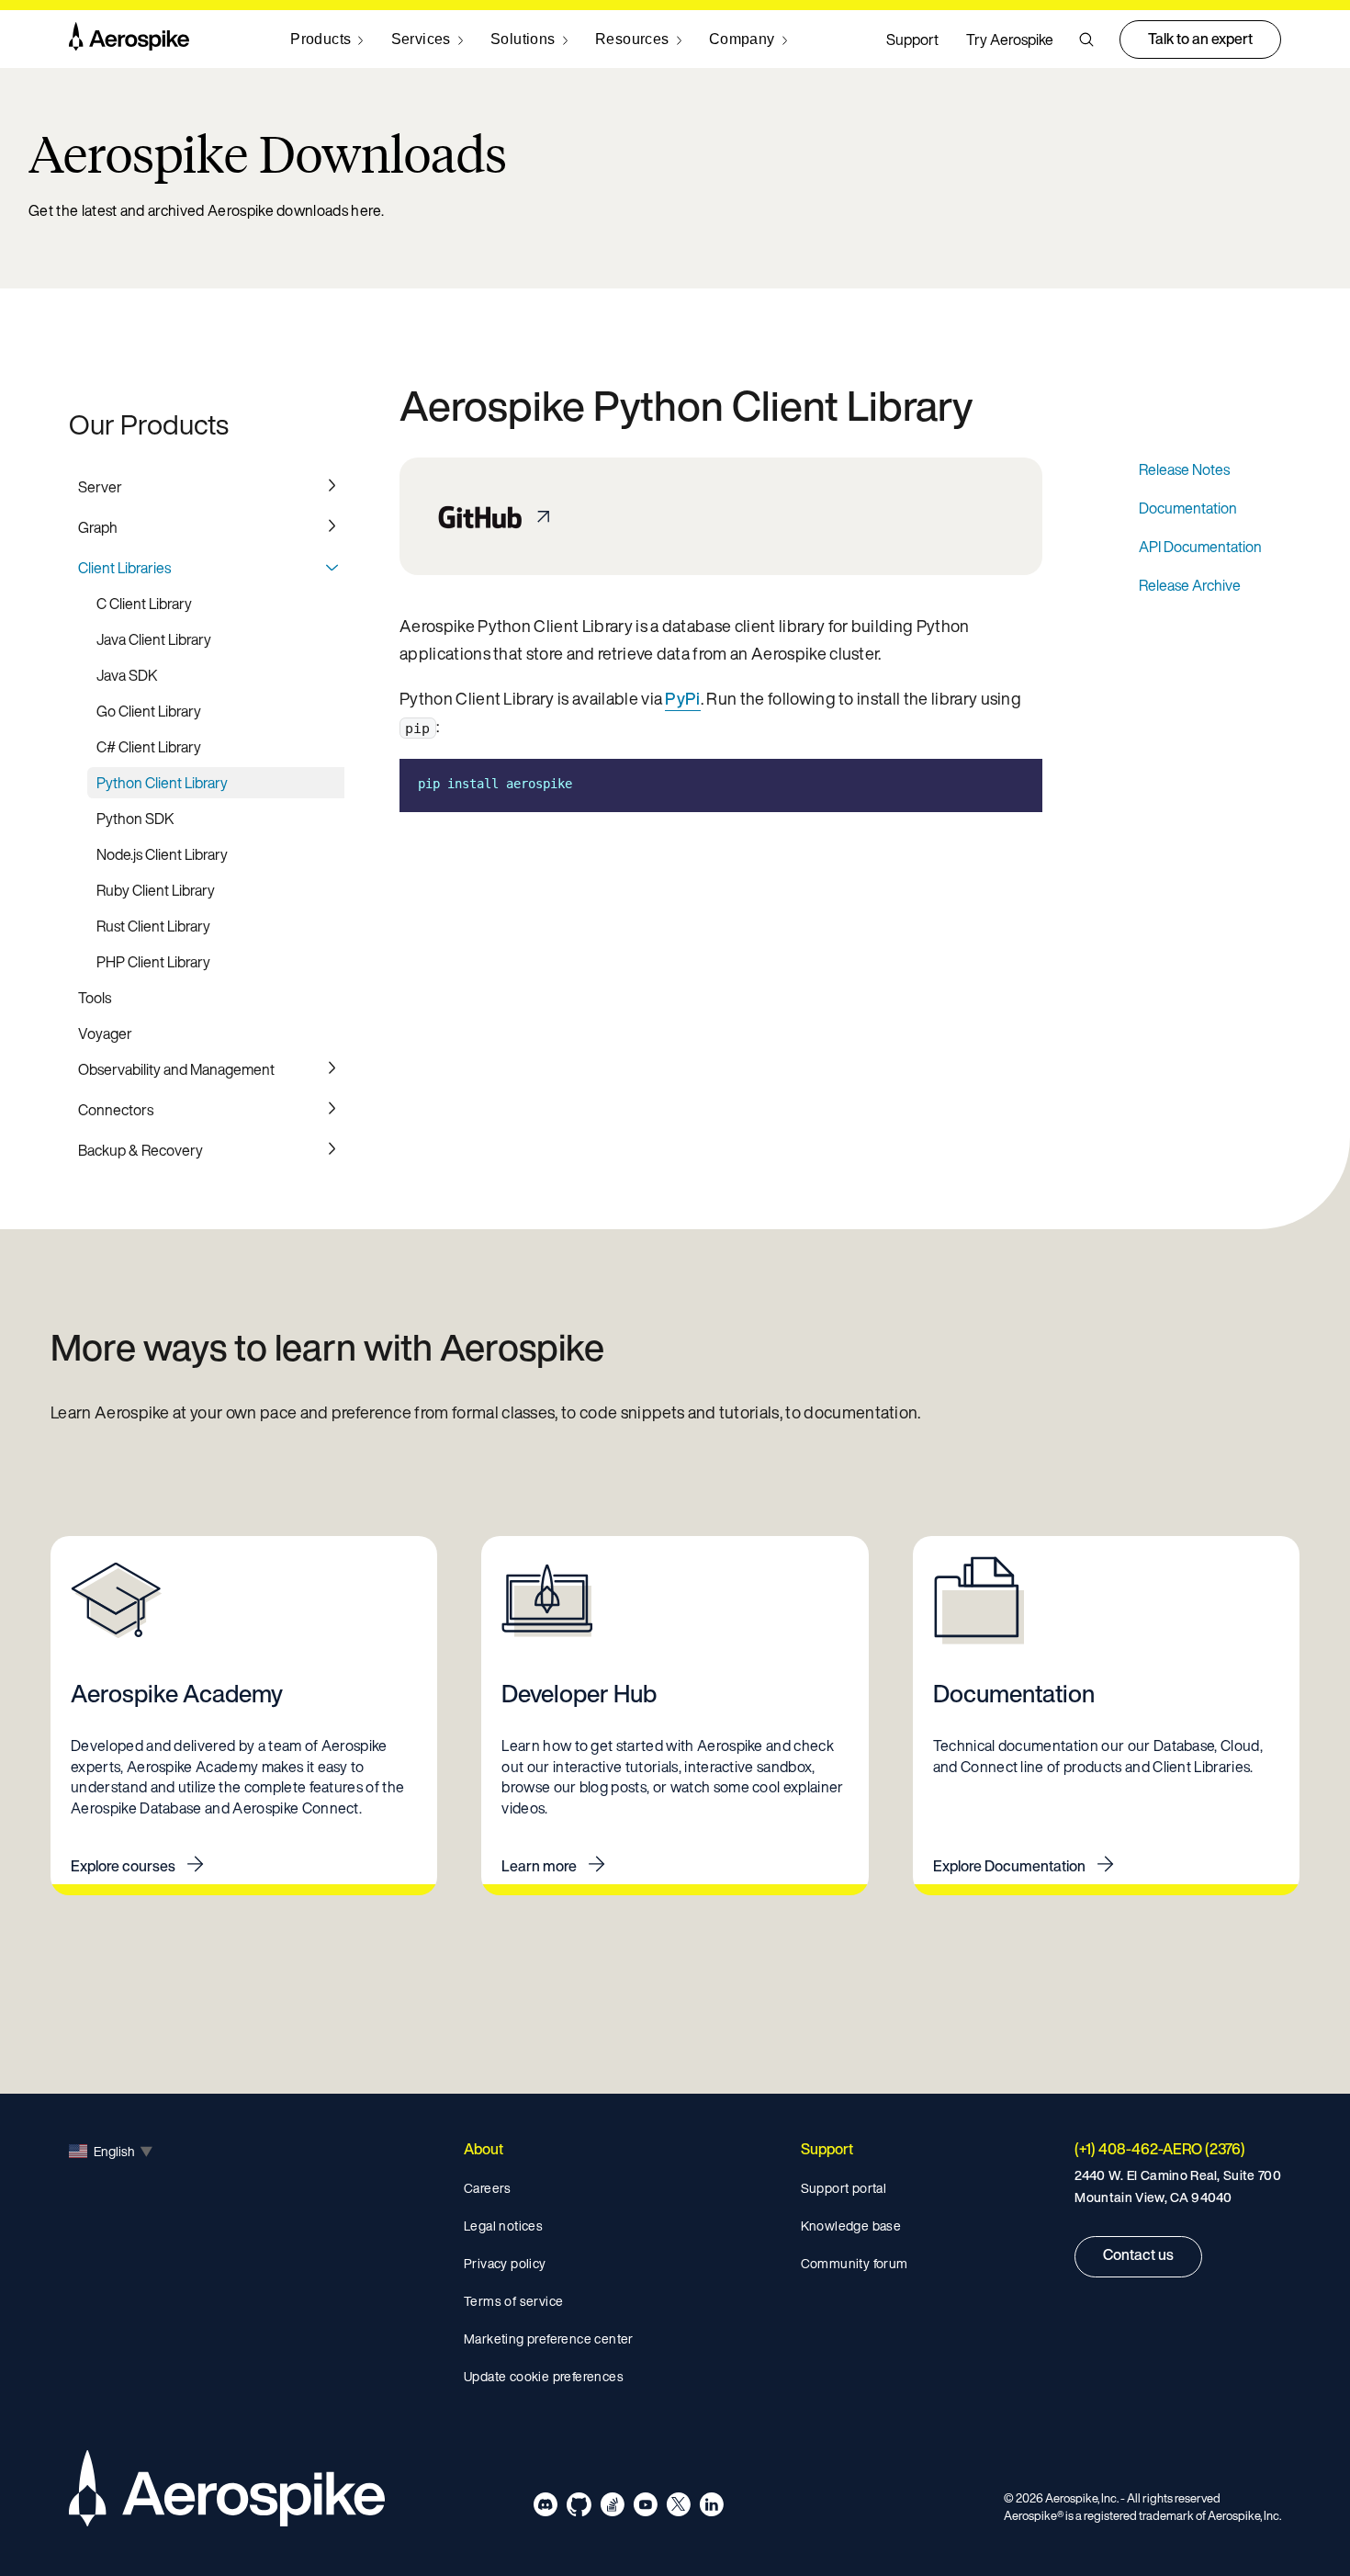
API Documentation (1200, 547)
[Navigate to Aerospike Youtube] (645, 2508)
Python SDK (135, 819)
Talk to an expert (1200, 39)
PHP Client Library (153, 962)
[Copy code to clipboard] (1015, 784)
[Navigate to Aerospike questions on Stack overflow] (612, 2508)
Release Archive (1190, 585)
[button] (1086, 40)
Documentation (1188, 508)
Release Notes (1184, 469)
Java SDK (127, 675)
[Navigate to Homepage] (129, 40)
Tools (95, 998)
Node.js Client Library (162, 854)
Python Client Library (162, 783)
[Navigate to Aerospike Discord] (546, 2508)
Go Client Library (149, 711)
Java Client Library (154, 639)
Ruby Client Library (156, 890)
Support (912, 40)
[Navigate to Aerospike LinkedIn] (711, 2508)
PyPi (682, 698)
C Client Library (144, 604)
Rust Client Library (153, 926)
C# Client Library (149, 747)
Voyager (105, 1034)
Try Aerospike (1010, 40)
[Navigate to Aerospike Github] (579, 2508)
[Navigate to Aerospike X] (678, 2508)
